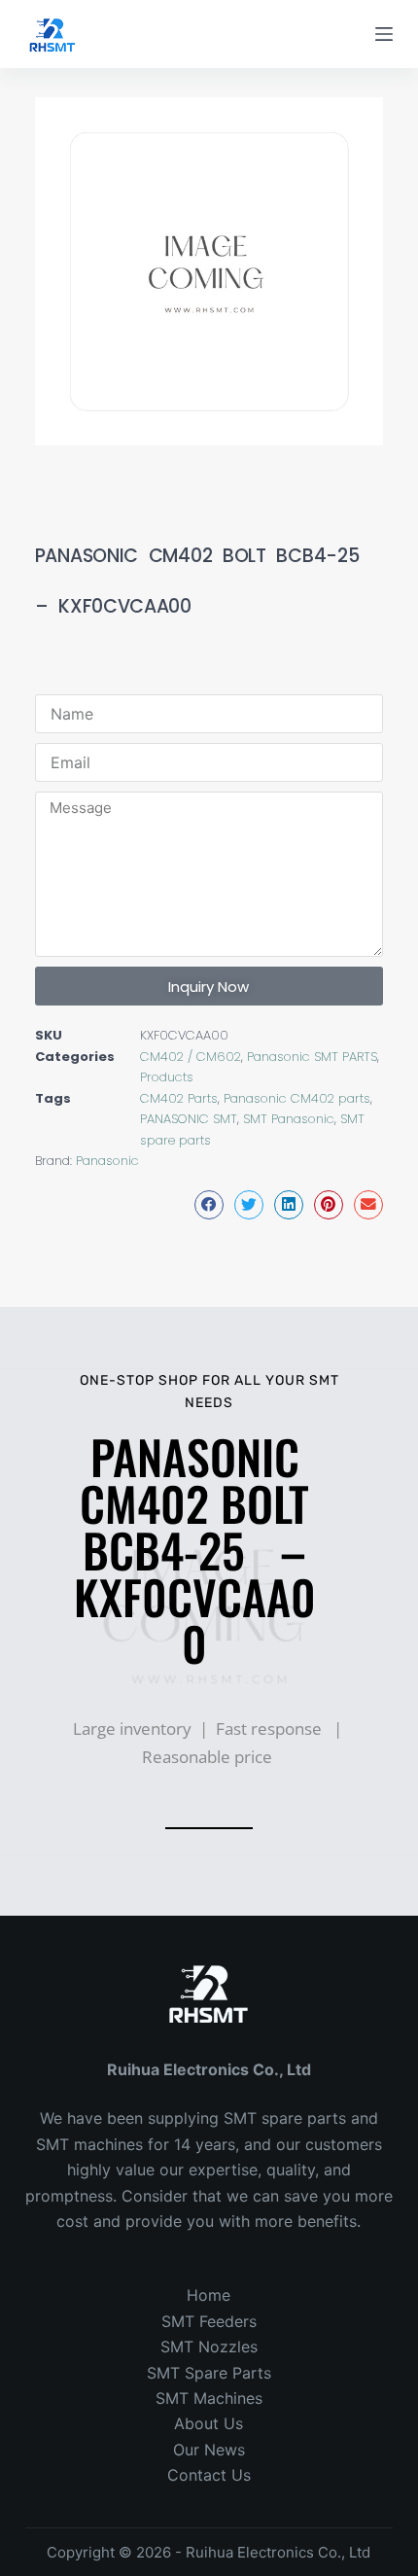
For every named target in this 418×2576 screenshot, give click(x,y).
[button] (209, 1204)
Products (167, 1077)
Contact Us (209, 2475)
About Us (209, 2423)
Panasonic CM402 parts (297, 1098)
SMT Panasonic (289, 1119)
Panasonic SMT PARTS (312, 1057)
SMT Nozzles (209, 2347)
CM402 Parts (179, 1098)
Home (209, 2295)
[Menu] (384, 34)
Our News (209, 2450)
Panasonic (107, 1161)
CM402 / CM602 (191, 1057)
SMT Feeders (209, 2321)
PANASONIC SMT (189, 1119)
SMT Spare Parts (209, 2373)
